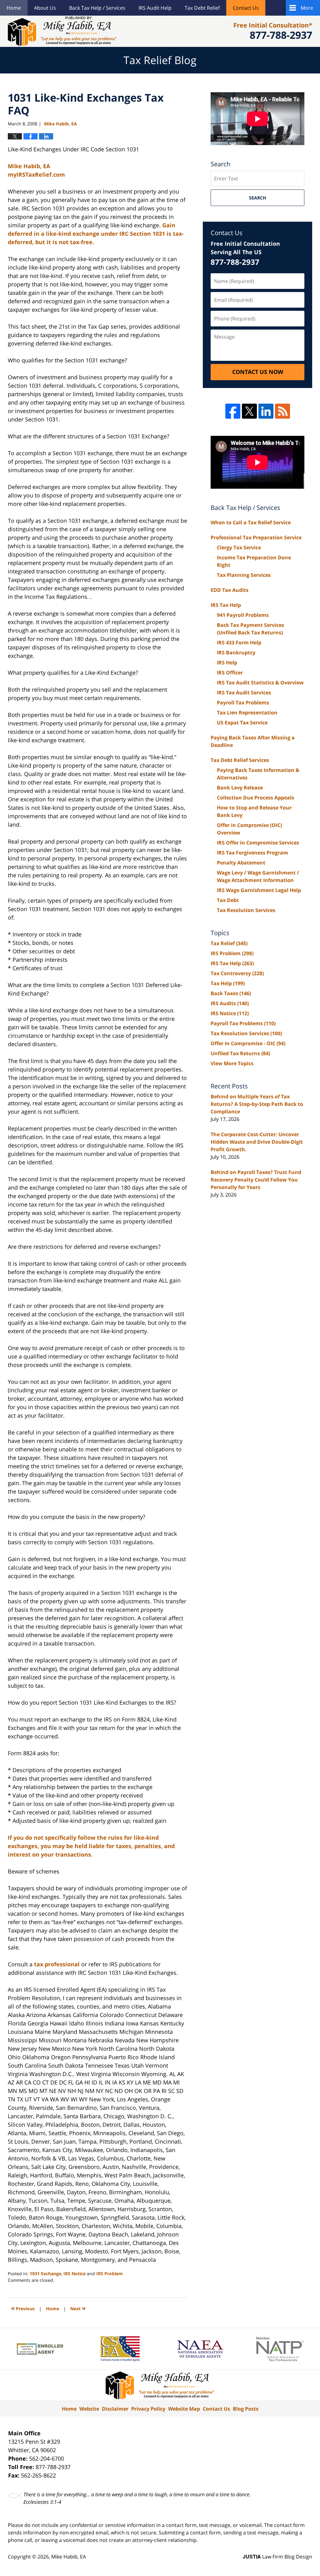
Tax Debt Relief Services (240, 760)
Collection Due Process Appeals (255, 798)
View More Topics (232, 1063)
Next (78, 2308)
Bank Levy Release (240, 788)
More (307, 8)
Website (89, 2409)
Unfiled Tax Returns (240, 1053)
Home (14, 8)
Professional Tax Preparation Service (256, 537)
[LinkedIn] (266, 411)
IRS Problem (110, 2274)
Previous (23, 2308)
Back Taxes (231, 993)
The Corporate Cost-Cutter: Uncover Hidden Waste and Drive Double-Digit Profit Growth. (257, 1142)
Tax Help (228, 983)
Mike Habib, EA (69, 2557)
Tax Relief (229, 943)
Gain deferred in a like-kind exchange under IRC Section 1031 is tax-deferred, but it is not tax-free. (96, 234)
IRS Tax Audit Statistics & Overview (260, 683)
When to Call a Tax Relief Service (251, 522)
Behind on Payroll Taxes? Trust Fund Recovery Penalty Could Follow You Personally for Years (256, 1180)
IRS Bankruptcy (236, 653)
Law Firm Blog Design (277, 2557)
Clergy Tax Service (239, 547)
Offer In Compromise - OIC (248, 1043)
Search (258, 198)
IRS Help (227, 663)
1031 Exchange (45, 2274)
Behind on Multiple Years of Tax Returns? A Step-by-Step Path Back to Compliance (257, 1104)
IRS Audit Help (155, 8)
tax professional (58, 1964)
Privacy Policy (148, 2409)
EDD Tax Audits (230, 590)
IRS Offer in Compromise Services (258, 843)
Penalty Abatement (241, 863)
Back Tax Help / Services (97, 8)
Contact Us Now (258, 372)
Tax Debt (228, 900)
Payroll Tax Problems (243, 703)
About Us (45, 8)
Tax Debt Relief (202, 8)
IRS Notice (75, 2274)
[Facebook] (233, 411)
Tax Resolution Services (246, 910)
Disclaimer (115, 2409)
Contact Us (246, 8)
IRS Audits (230, 1003)
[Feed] (282, 411)
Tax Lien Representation (247, 713)
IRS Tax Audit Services (244, 693)
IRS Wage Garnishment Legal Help (259, 890)
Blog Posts (246, 2409)
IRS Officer (230, 673)
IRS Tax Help (226, 605)
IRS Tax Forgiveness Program (252, 853)
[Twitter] (249, 411)
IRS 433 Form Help (239, 643)
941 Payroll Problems (243, 615)
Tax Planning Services (244, 575)
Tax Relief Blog (62, 31)
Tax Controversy (237, 973)
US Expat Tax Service (242, 723)
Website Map (184, 2409)
